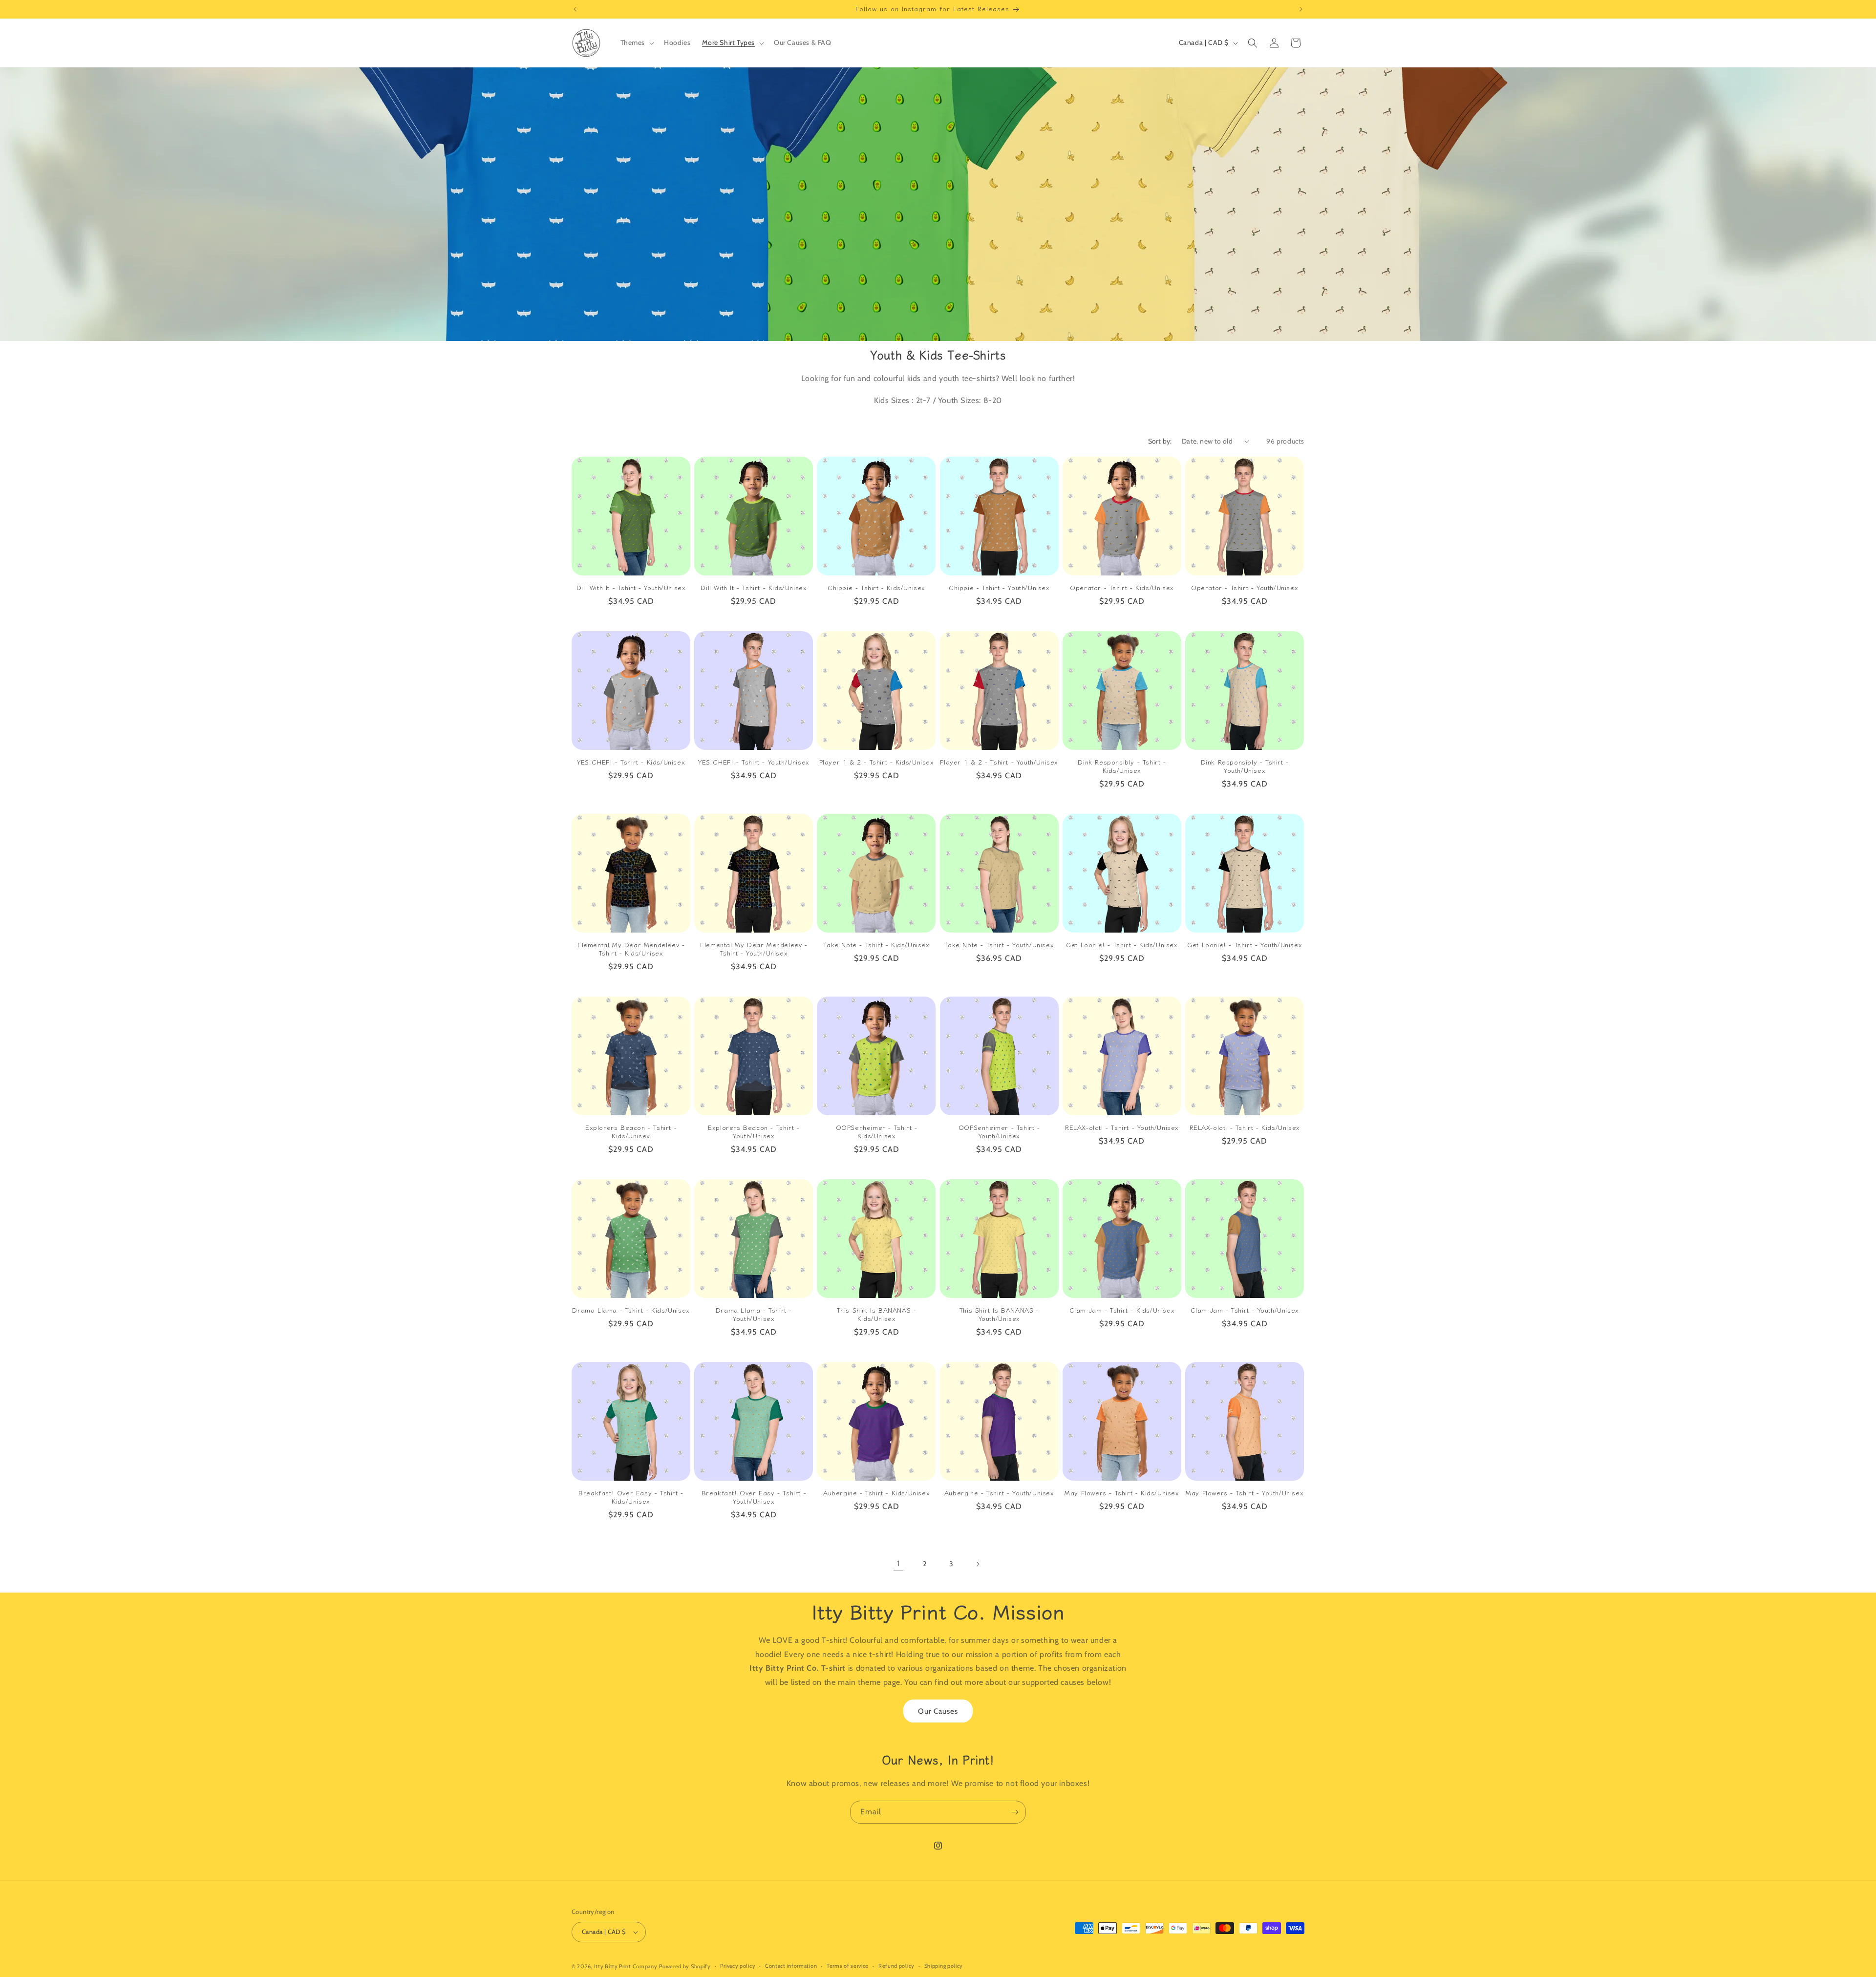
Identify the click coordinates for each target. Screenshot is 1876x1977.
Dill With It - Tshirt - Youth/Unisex (631, 588)
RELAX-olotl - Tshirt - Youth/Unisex (1122, 1128)
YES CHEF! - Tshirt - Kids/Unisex (631, 762)
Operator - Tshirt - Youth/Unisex (1245, 588)
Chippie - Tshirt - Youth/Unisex (999, 588)
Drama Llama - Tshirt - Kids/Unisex (631, 1310)
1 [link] (898, 1563)
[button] (637, 43)
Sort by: (1160, 441)
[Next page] (978, 1564)
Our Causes (938, 1711)
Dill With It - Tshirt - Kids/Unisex (754, 588)
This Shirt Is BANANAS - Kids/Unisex (877, 1315)
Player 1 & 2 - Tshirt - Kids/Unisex (877, 762)
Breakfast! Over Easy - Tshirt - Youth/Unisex (754, 1497)
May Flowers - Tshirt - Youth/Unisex (1245, 1493)
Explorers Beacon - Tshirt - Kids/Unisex (631, 1132)
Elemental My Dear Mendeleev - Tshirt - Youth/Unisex (754, 949)
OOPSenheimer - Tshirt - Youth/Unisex (999, 1132)
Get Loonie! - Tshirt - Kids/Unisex (1122, 945)
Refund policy (896, 1966)
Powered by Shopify (685, 1966)
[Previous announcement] (575, 9)
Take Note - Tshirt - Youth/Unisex (999, 945)
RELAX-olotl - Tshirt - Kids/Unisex (1245, 1128)
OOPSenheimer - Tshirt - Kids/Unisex (877, 1132)
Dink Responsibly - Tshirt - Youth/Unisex (1245, 766)
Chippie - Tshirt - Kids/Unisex (876, 588)
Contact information (791, 1966)
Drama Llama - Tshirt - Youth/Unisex (754, 1315)
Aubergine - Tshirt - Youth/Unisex (999, 1493)
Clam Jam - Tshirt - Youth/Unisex (1245, 1310)
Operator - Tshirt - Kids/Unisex (1122, 588)
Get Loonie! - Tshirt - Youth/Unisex (1245, 945)
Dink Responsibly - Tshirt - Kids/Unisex (1122, 766)
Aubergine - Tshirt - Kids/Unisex (876, 1493)
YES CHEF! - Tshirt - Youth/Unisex (754, 762)
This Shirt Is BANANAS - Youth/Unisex (999, 1315)
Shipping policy (944, 1966)
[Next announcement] (1301, 9)
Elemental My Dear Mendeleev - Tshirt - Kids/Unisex (631, 949)
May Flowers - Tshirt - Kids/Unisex (1122, 1493)
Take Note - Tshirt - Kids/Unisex (876, 945)
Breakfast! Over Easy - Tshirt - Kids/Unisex (631, 1497)
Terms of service (848, 1966)
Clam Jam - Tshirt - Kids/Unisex (1122, 1310)
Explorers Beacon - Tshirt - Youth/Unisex (754, 1132)
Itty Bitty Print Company (626, 1966)
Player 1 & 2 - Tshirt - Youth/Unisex (999, 762)
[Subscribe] (1015, 1812)
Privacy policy (738, 1966)
